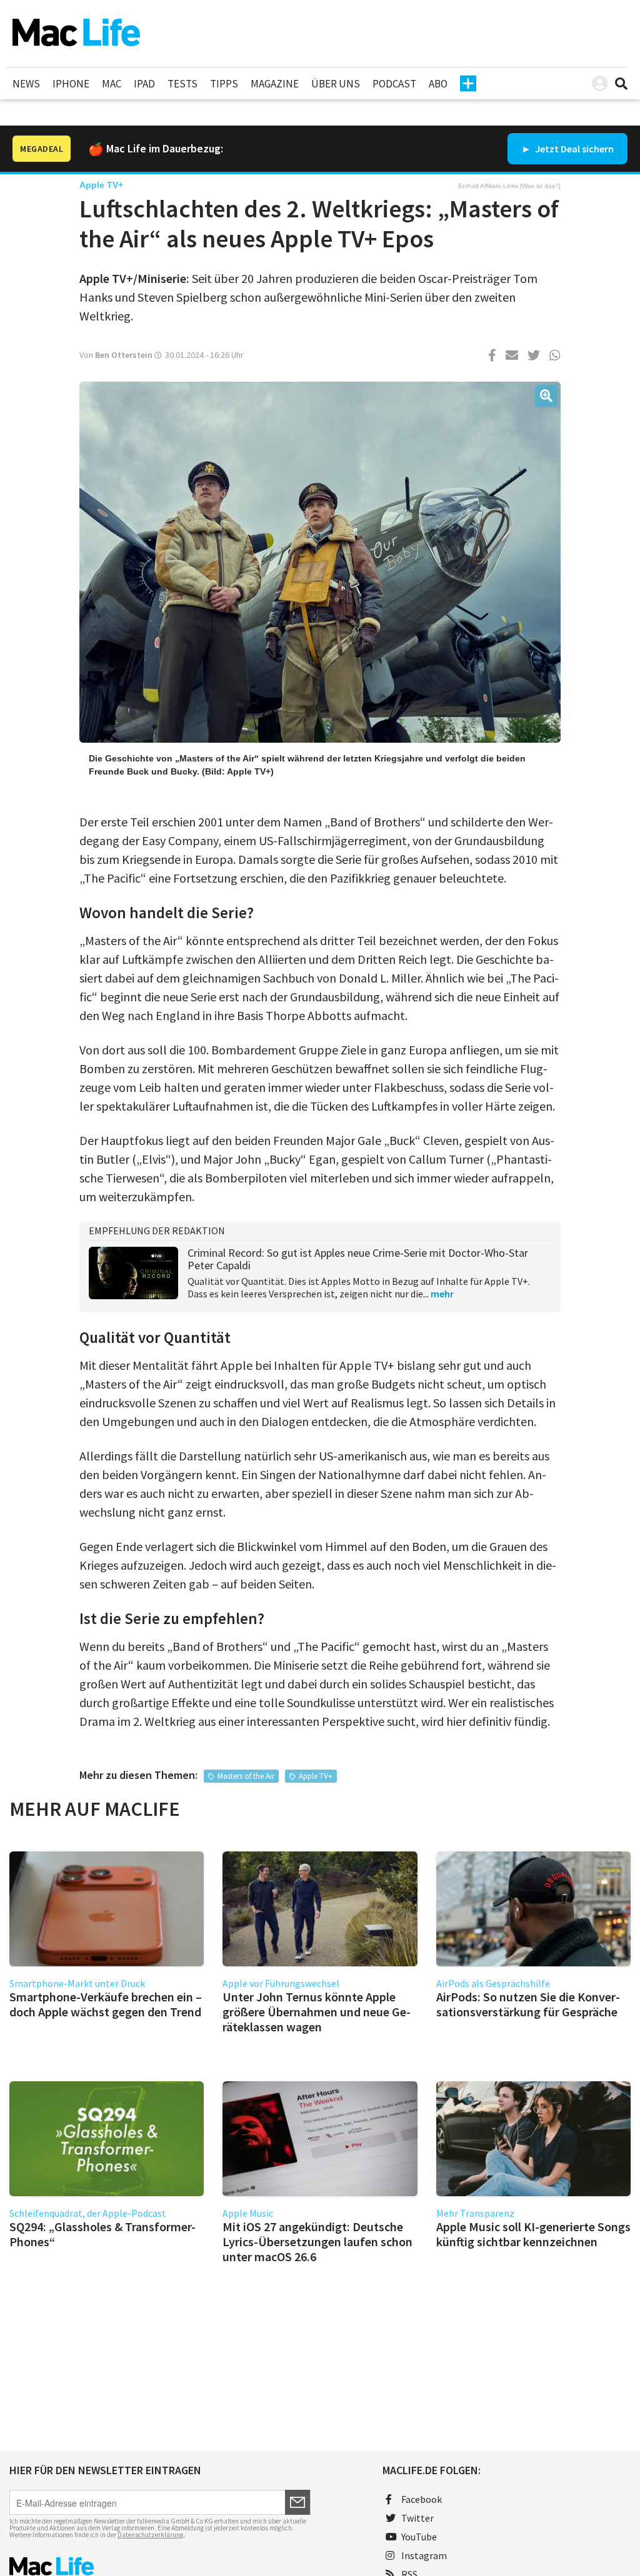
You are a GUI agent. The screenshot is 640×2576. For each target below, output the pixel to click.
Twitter (417, 2518)
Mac (112, 84)
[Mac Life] (160, 2566)
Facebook (422, 2499)
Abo (438, 84)
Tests (182, 84)
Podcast (394, 84)
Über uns (336, 84)
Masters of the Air (246, 1776)
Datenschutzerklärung (150, 2535)
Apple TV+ (316, 1776)
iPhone (71, 84)
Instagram (424, 2555)
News (26, 84)
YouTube (419, 2537)
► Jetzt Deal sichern (567, 149)
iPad (144, 84)
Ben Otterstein (124, 355)
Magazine (275, 84)
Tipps (224, 84)
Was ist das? (540, 186)
